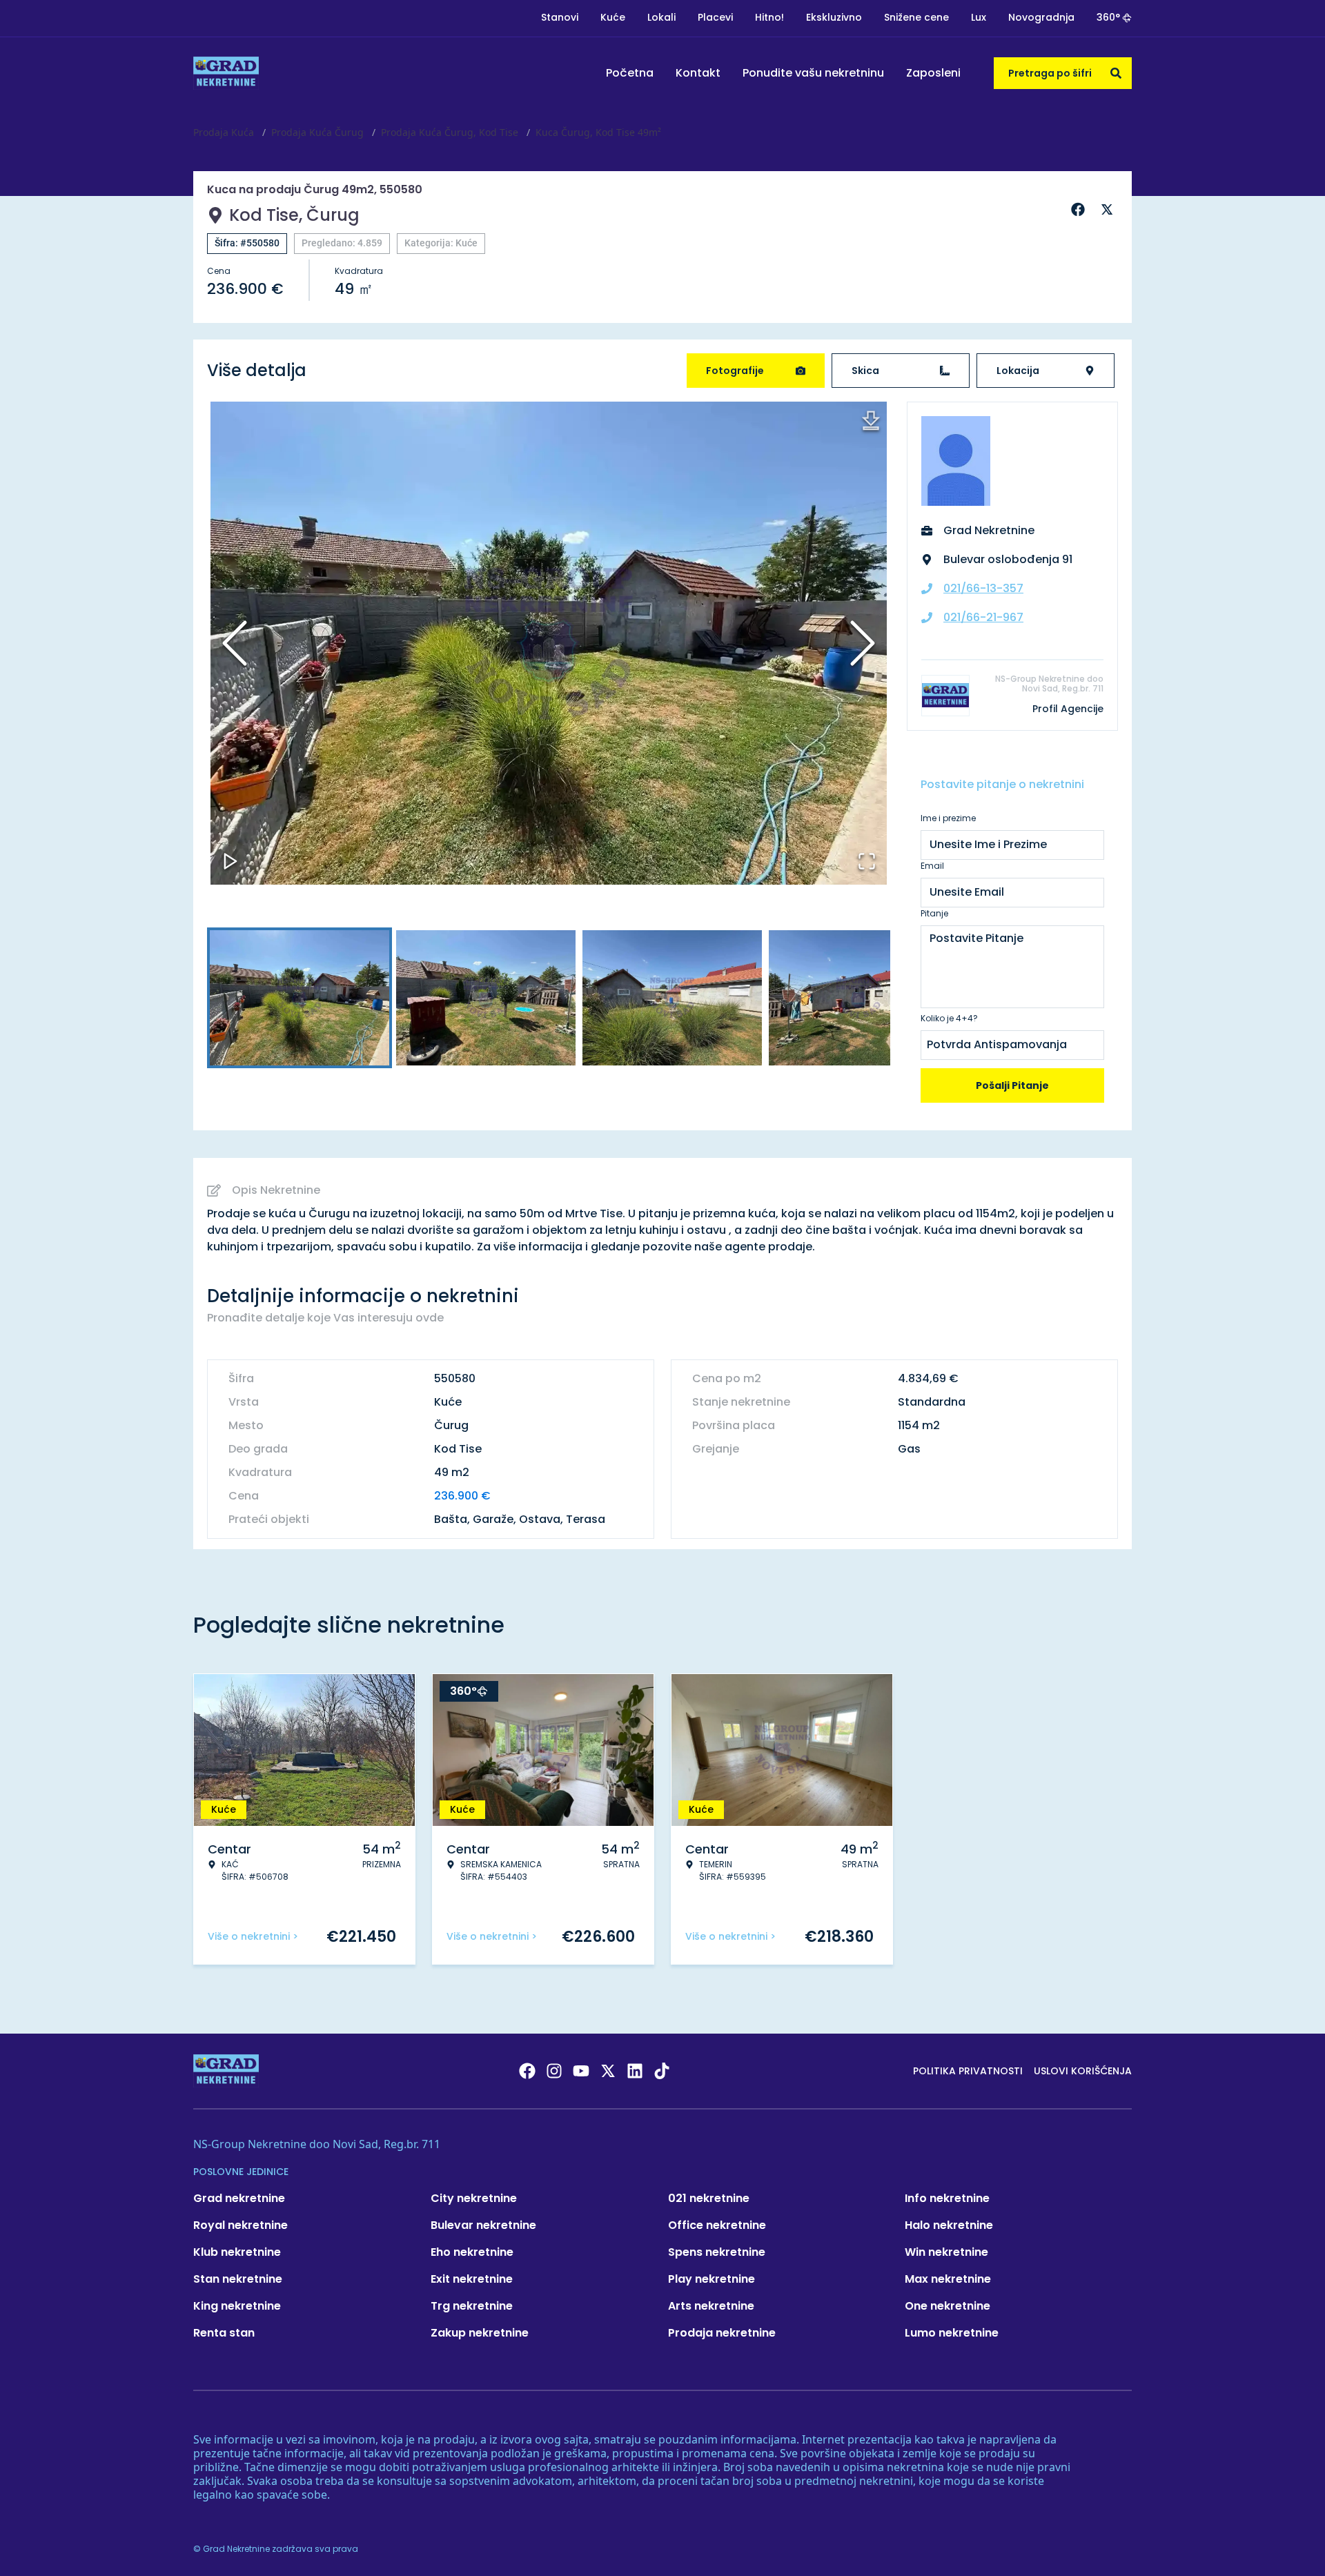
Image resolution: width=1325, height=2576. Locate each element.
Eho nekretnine (472, 2252)
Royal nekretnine (241, 2225)
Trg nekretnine (472, 2306)
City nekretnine (474, 2198)
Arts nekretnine (711, 2306)
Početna (630, 73)
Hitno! (769, 17)
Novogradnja (1041, 17)
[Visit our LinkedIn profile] (635, 2071)
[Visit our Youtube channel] (581, 2071)
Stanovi (560, 17)
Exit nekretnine (472, 2279)
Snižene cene (916, 17)
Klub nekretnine (237, 2252)
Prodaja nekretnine (722, 2333)
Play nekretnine (711, 2279)
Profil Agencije (1068, 709)
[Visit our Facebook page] (527, 2071)
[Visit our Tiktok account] (662, 2071)
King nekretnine (237, 2306)
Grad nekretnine (239, 2198)
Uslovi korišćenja (1083, 2071)
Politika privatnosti (968, 2071)
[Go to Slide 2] (486, 998)
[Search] (1116, 73)
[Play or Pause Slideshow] (230, 861)
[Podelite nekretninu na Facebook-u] (1080, 210)
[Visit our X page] (608, 2071)
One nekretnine (948, 2306)
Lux (979, 17)
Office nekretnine (717, 2225)
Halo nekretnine (949, 2225)
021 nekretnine (709, 2198)
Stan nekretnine (238, 2279)
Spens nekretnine (717, 2252)
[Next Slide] (863, 643)
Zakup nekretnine (480, 2333)
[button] (549, 643)
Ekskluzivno (834, 17)
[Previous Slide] (235, 643)
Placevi (715, 17)
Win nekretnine (946, 2252)
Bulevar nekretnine (483, 2225)
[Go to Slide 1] (300, 998)
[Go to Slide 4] (858, 998)
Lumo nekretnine (952, 2333)
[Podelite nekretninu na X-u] (1109, 210)
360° (1108, 17)
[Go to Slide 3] (672, 998)
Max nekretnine (948, 2279)
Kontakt (698, 73)
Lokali (661, 17)
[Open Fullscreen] (867, 861)
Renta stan (224, 2333)
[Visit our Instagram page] (554, 2071)
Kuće (613, 17)
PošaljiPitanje (1012, 1085)
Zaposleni (933, 73)
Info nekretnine (947, 2198)
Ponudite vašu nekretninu (813, 73)
